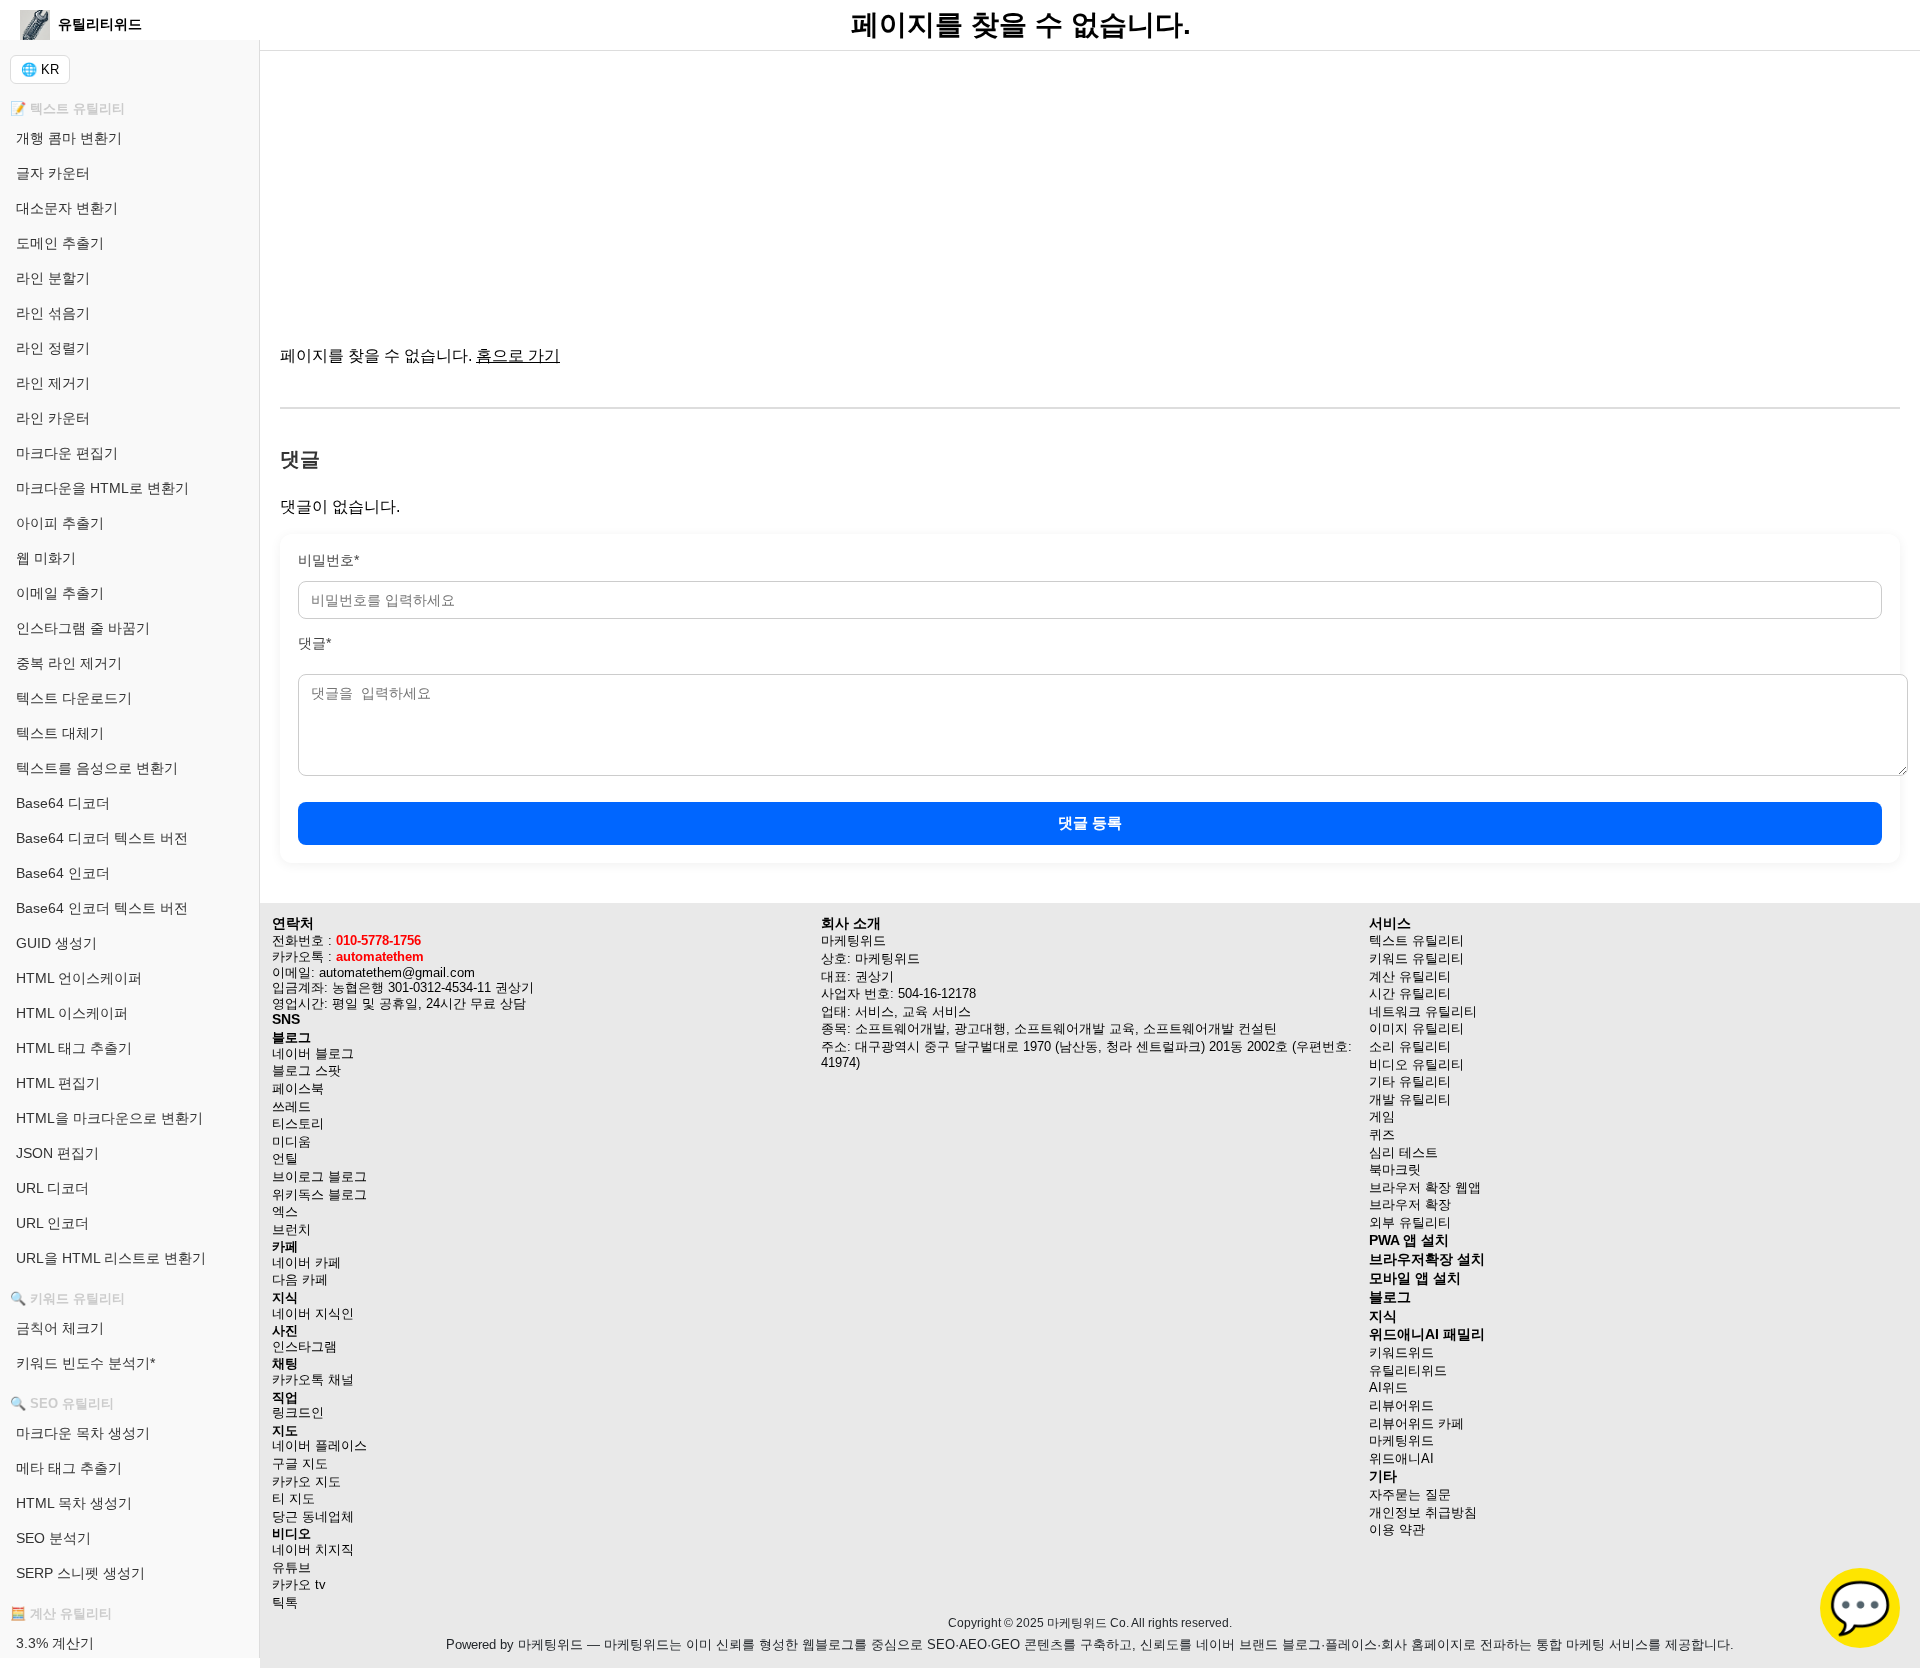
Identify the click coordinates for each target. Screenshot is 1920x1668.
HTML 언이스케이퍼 (79, 978)
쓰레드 (291, 1106)
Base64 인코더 (63, 873)
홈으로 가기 (518, 355)
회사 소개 (851, 923)
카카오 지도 (306, 1481)
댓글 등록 (1090, 822)
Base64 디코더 (63, 803)
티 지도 (293, 1498)
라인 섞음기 (53, 313)
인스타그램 (304, 1346)
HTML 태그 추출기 (74, 1048)
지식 (1383, 1316)
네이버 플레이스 (319, 1445)
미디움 (291, 1141)
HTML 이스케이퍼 (72, 1013)
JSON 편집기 (57, 1153)
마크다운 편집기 (67, 453)
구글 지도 (300, 1463)
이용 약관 (1397, 1529)
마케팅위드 (1401, 1440)
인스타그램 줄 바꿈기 (83, 628)
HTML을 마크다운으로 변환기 (109, 1118)
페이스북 (298, 1088)
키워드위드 (1401, 1352)
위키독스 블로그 (319, 1194)
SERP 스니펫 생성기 (80, 1573)
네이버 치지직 (313, 1549)
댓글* (314, 643)
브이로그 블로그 (319, 1176)
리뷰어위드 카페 (1416, 1423)
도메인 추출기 (60, 243)
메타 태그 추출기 (69, 1468)
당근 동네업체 (313, 1516)
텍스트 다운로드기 (74, 698)
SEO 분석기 (53, 1538)
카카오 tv (299, 1584)
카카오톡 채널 (313, 1379)
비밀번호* (328, 560)
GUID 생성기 (56, 943)
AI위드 (1388, 1387)
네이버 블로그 (313, 1053)
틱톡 (285, 1602)
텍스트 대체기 (60, 733)
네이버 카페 (306, 1262)
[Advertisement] (880, 190)
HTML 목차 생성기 (74, 1503)
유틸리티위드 (1408, 1370)
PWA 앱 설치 (1409, 1240)
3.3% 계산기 (55, 1643)
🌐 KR (40, 69)
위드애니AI (1401, 1458)
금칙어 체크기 (60, 1328)
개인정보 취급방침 (1423, 1512)
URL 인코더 (52, 1223)
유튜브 (291, 1567)
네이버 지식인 (313, 1313)
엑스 (285, 1211)
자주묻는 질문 (1410, 1494)
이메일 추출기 (60, 593)
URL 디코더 (52, 1188)
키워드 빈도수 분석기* (85, 1363)
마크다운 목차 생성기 (83, 1433)
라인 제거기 (53, 383)
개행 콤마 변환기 (69, 138)
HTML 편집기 (58, 1083)
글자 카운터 (53, 173)
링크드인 (298, 1412)
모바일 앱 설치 (1415, 1278)
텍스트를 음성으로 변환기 (97, 768)
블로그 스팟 (306, 1070)
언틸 (285, 1158)
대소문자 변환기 (67, 208)
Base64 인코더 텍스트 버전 (102, 908)
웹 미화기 (46, 558)
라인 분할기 (53, 278)
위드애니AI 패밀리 (1427, 1334)
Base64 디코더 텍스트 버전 (102, 838)
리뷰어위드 (1401, 1405)
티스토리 (298, 1123)
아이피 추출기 (60, 523)
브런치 (291, 1229)
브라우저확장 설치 (1427, 1259)
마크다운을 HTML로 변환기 (102, 488)
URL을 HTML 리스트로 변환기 (111, 1258)
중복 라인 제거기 (69, 663)
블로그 (1390, 1297)
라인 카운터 (53, 418)
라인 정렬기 (53, 348)
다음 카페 (300, 1279)
